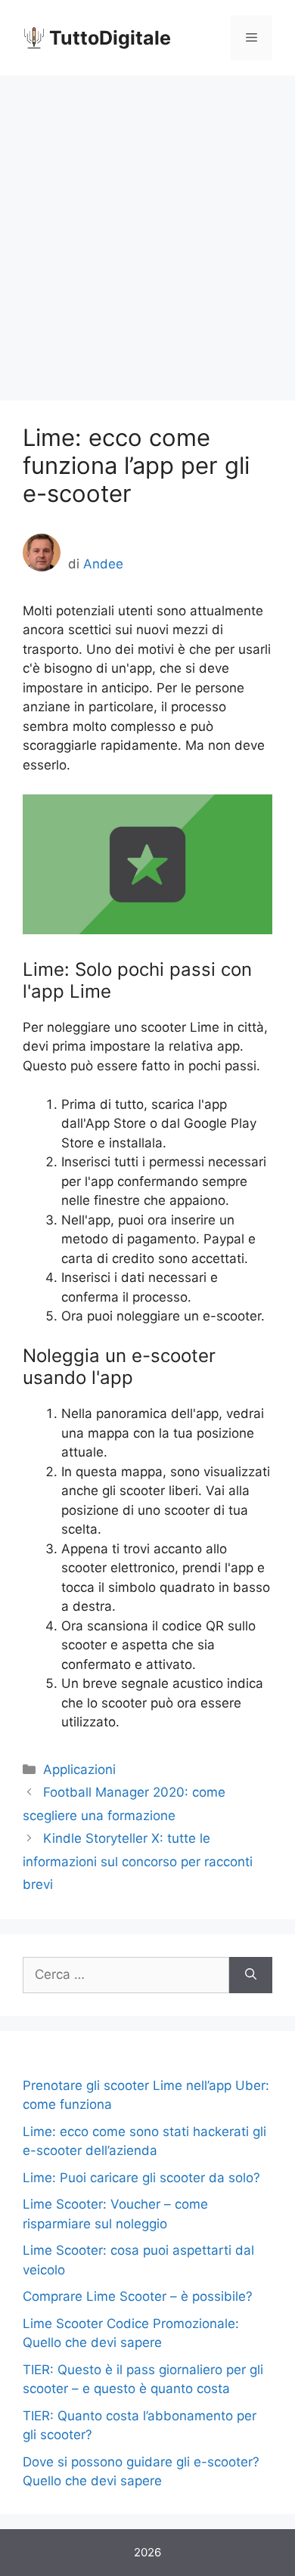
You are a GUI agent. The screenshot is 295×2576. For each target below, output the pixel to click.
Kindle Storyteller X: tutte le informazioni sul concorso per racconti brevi (138, 1861)
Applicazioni (79, 1769)
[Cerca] (251, 1975)
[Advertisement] (147, 231)
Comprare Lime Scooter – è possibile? (138, 2296)
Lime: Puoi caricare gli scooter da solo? (141, 2178)
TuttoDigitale (110, 38)
